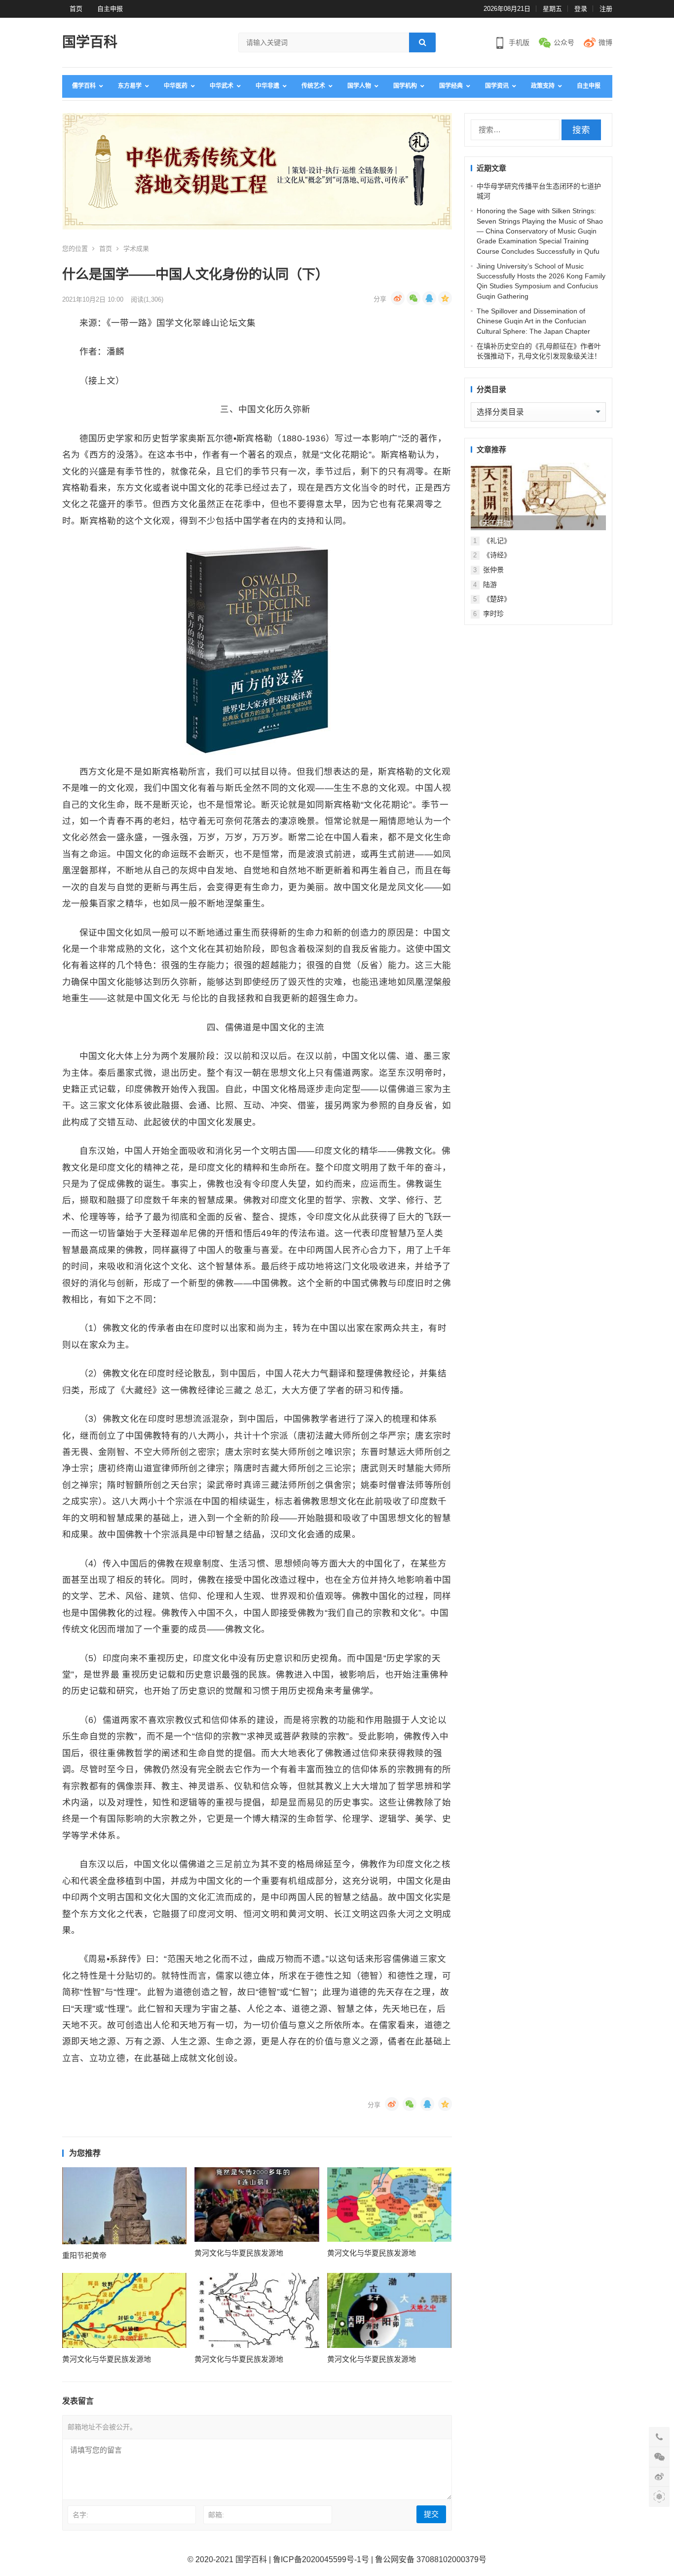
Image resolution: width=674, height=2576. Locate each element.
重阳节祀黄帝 (84, 2255)
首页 (76, 9)
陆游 (490, 585)
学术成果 (136, 249)
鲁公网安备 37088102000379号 (431, 2559)
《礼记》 (497, 541)
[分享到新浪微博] (398, 298)
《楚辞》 (497, 599)
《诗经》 (497, 555)
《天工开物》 (496, 523)
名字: (80, 2515)
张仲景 (493, 570)
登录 (581, 9)
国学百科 (90, 42)
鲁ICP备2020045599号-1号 (321, 2559)
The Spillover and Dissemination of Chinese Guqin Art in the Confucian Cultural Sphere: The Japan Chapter (533, 321)
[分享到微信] (413, 298)
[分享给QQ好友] (429, 298)
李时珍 (493, 614)
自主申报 (110, 9)
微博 (605, 42)
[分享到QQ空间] (445, 298)
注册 (606, 9)
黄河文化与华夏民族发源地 (239, 2253)
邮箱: (216, 2515)
